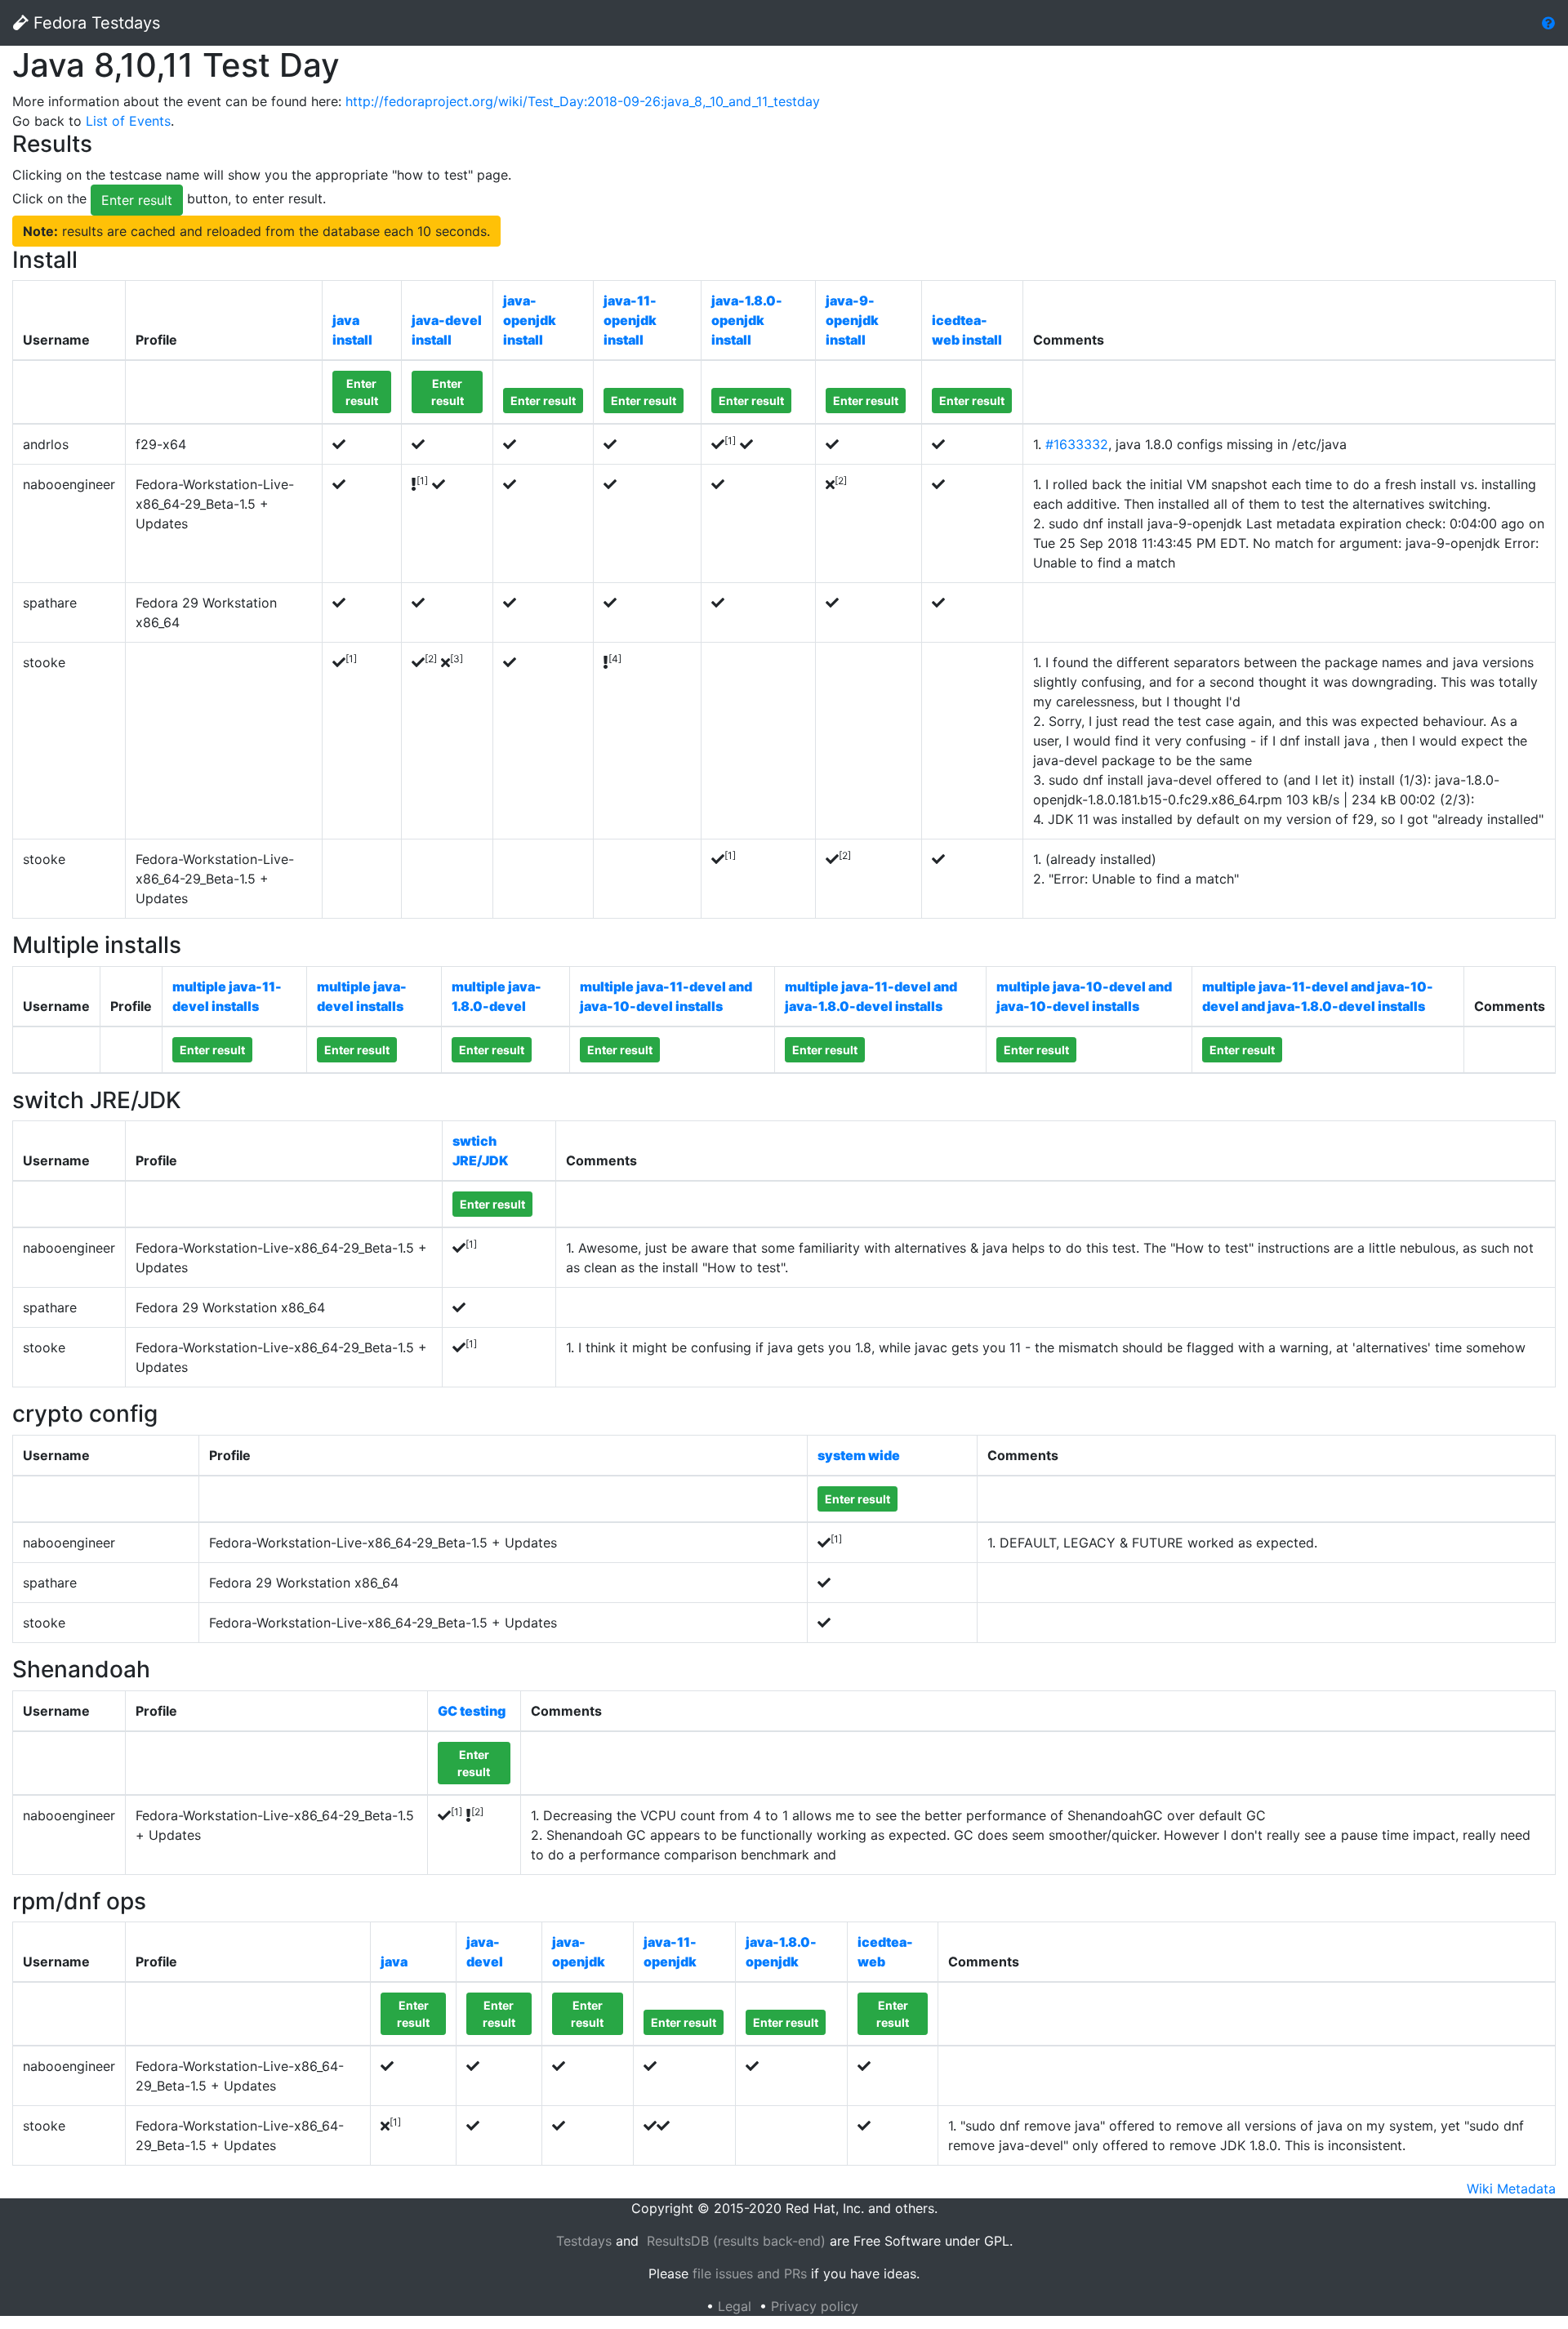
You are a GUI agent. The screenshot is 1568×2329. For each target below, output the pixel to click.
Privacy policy (815, 2306)
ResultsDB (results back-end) (736, 2241)
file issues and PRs (750, 2273)
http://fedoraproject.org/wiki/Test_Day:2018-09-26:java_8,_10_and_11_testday (583, 101)
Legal (735, 2306)
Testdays (584, 2241)
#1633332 (1077, 444)
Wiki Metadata (1511, 2189)
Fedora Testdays (94, 23)
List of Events (128, 121)
